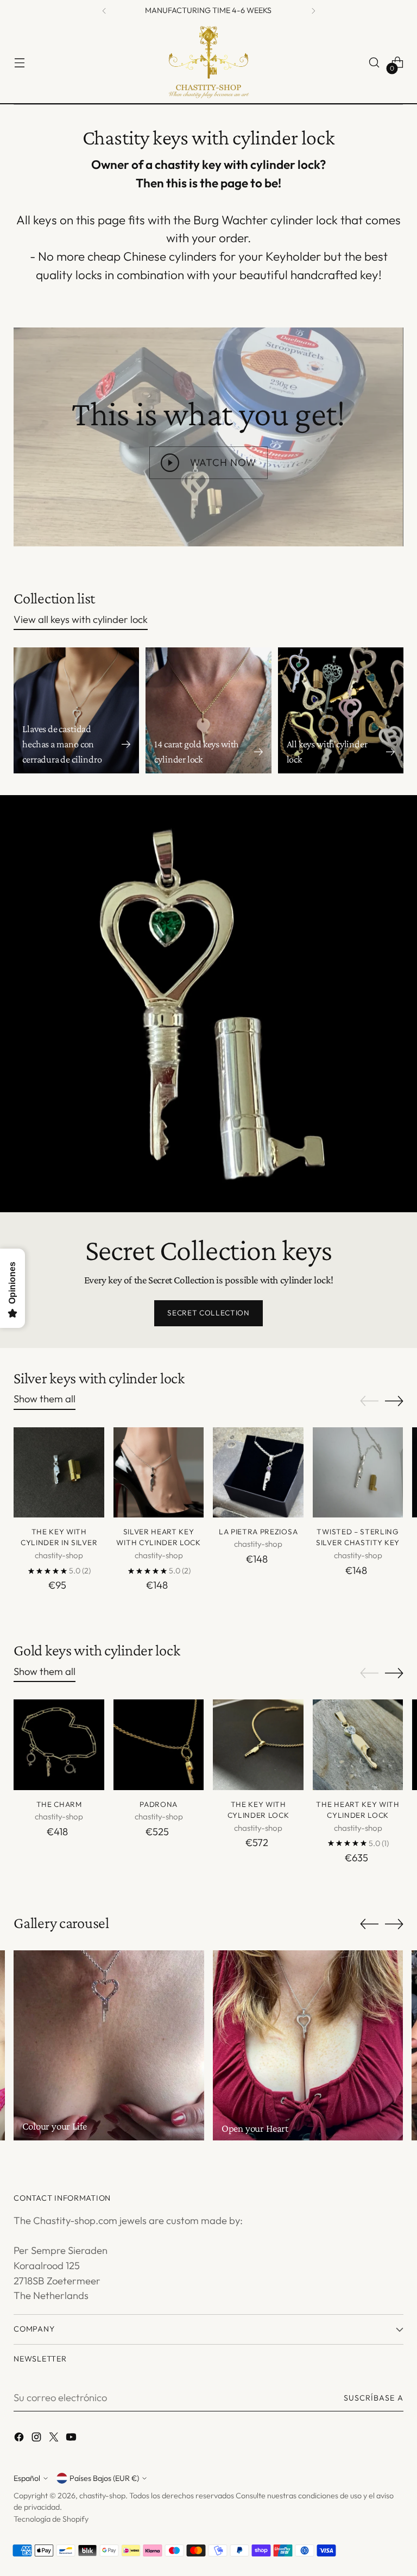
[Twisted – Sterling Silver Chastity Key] (358, 1473)
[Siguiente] (313, 11)
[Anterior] (104, 11)
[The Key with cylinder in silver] (59, 1473)
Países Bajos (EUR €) (104, 2478)
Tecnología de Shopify (51, 2519)
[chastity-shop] (208, 62)
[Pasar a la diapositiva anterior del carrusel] (369, 1401)
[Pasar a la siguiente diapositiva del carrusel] (394, 1401)
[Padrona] (159, 1745)
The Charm (59, 1804)
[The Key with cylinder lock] (258, 1745)
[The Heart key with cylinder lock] (358, 1745)
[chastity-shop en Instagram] (37, 2439)
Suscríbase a (374, 2398)
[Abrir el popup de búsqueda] (374, 63)
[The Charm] (59, 1745)
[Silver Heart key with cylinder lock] (159, 1473)
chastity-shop (102, 2496)
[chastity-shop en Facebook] (20, 2439)
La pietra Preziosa (258, 1532)
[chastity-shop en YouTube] (72, 2439)
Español (27, 2478)
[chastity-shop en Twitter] (55, 2439)
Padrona (159, 1804)
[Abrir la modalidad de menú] (19, 63)
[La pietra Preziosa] (258, 1473)
